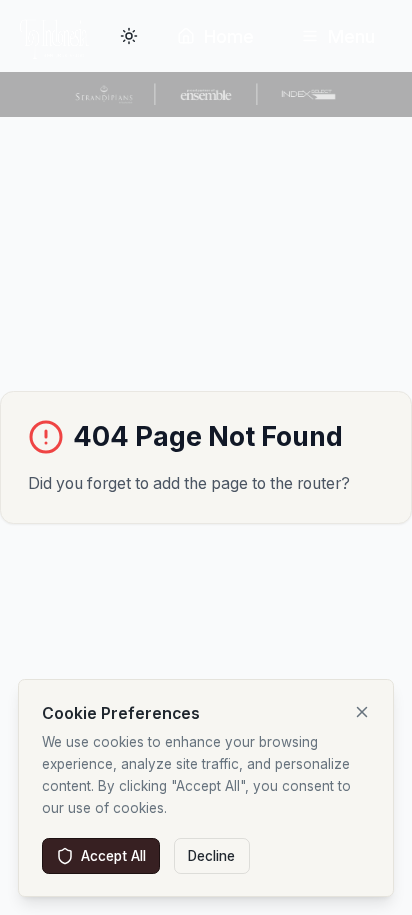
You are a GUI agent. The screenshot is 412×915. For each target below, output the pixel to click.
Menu (351, 36)
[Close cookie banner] (362, 712)
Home (229, 36)
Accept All (113, 856)
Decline (211, 856)
